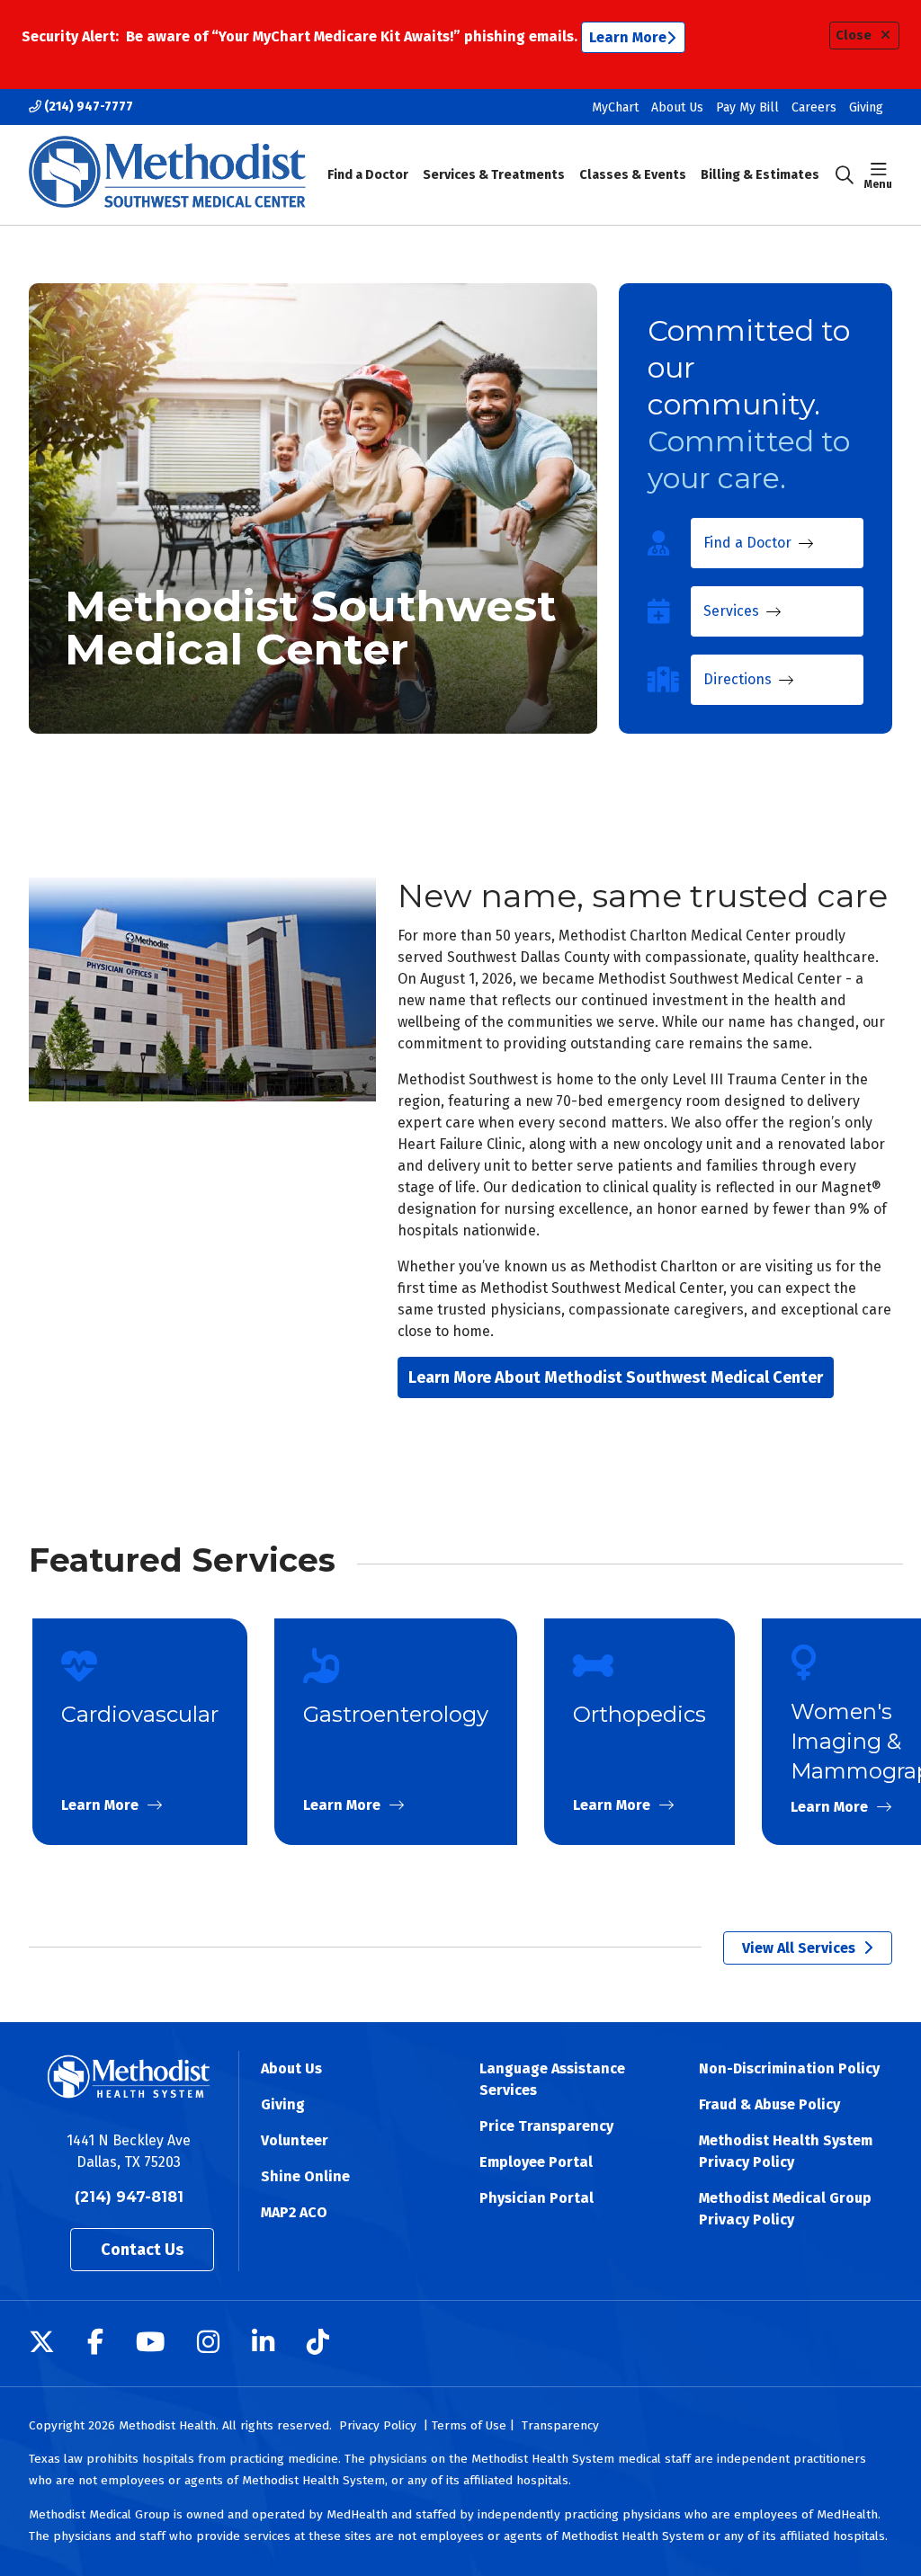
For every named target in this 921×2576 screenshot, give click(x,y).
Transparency (560, 2425)
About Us (677, 107)
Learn (140, 1732)
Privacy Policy (378, 2425)
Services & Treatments (494, 175)
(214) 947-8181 (129, 2197)
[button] (878, 175)
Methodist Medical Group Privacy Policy (785, 2209)
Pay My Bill (747, 107)
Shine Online (305, 2176)
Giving (866, 107)
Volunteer (295, 2140)
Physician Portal (537, 2198)
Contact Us (142, 2250)
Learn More (628, 37)
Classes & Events (633, 175)
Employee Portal (536, 2162)
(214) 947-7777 (87, 107)
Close (854, 36)
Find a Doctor (368, 175)
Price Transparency (546, 2126)
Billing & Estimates (760, 175)
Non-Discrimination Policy (789, 2068)
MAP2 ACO (294, 2212)
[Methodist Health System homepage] (167, 175)
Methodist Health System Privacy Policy (786, 2151)
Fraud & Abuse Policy (769, 2104)
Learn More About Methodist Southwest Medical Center (616, 1377)
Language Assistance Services (552, 2079)
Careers (814, 107)
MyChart (615, 107)
